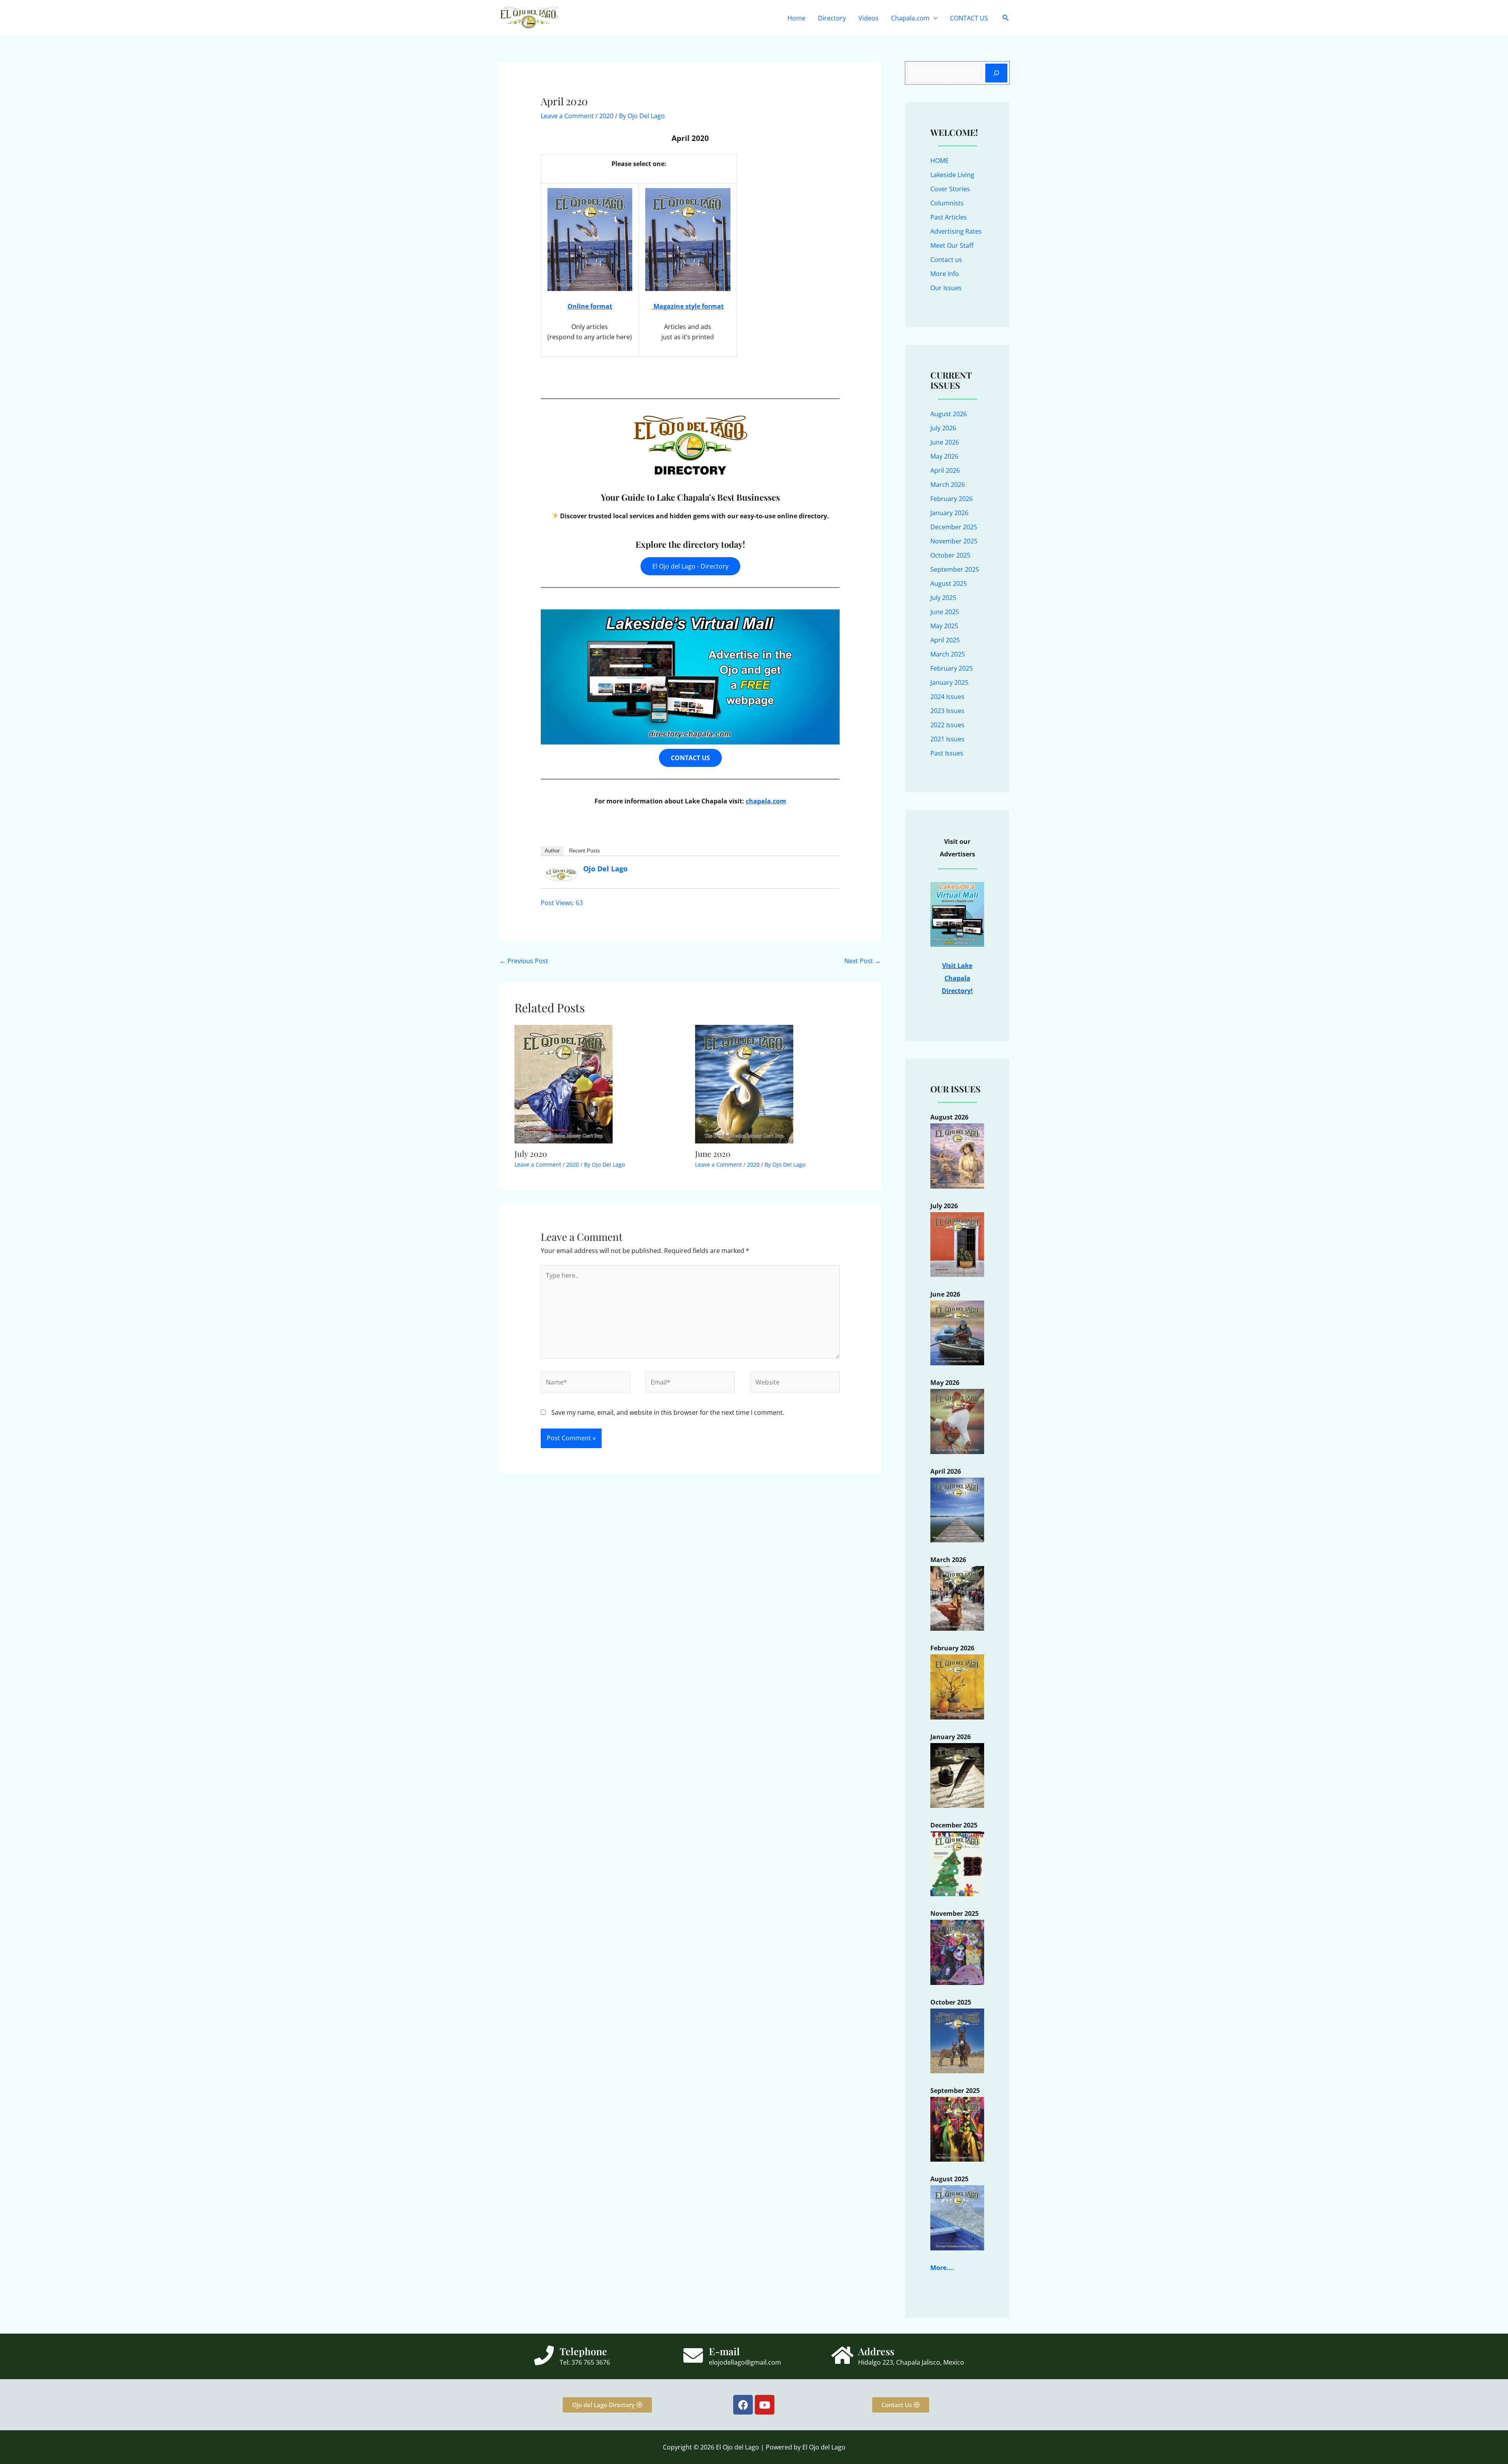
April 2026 (945, 470)
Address (876, 2351)
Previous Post (524, 961)
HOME (940, 161)
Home (796, 18)
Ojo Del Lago (605, 869)
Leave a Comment (567, 116)
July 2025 (943, 598)
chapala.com (766, 801)
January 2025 (949, 682)
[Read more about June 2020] (744, 1083)
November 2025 (954, 541)
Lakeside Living (952, 175)
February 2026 (952, 499)
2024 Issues (947, 697)
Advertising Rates (956, 231)
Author (552, 851)
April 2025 (945, 640)
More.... (942, 2268)
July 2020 (531, 1153)
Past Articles (949, 217)
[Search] (996, 73)
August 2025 (949, 584)
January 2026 (949, 513)
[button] (933, 18)
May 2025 (944, 626)
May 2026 (944, 456)
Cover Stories (950, 189)
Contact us (946, 260)
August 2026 (949, 414)
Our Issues (946, 288)
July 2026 (943, 428)
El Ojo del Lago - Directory (690, 566)
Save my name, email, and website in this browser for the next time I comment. (668, 1412)
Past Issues (947, 753)
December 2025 (954, 527)
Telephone (583, 2351)
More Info (945, 274)
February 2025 (952, 668)
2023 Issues (947, 711)
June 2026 (945, 442)
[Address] (842, 2355)
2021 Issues (947, 739)
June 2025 (945, 612)
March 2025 (948, 654)
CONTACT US (969, 18)
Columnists (947, 203)
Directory (832, 18)
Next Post (863, 961)
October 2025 (950, 555)
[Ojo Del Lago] (561, 873)
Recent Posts (585, 851)
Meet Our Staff (952, 245)
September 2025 (955, 569)
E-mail (724, 2351)
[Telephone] (544, 2355)
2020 (606, 116)
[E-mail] (693, 2355)
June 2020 (713, 1153)
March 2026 (948, 485)
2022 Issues (947, 725)
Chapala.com (910, 18)
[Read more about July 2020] (564, 1083)
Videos (868, 18)
